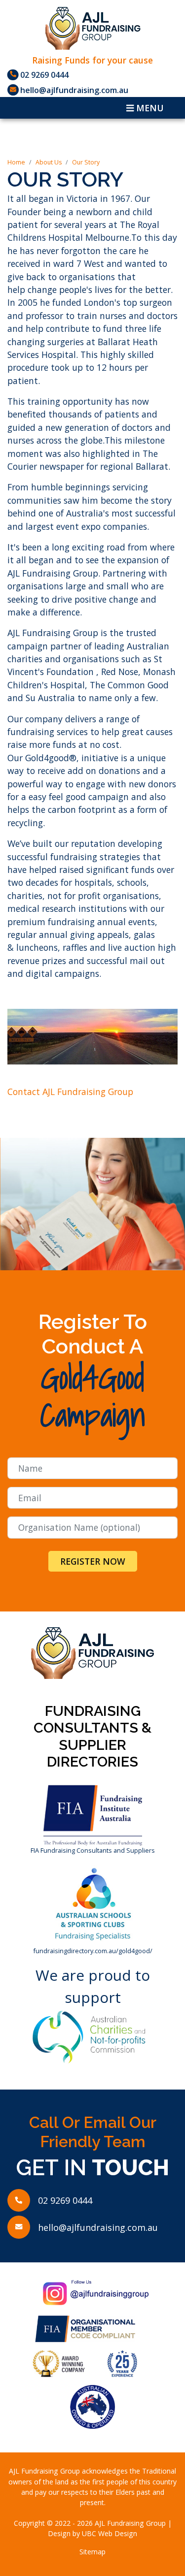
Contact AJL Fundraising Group (70, 1092)
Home (16, 162)
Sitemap (92, 2552)
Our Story (86, 162)
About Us (49, 162)
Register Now (93, 1561)
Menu (149, 108)
